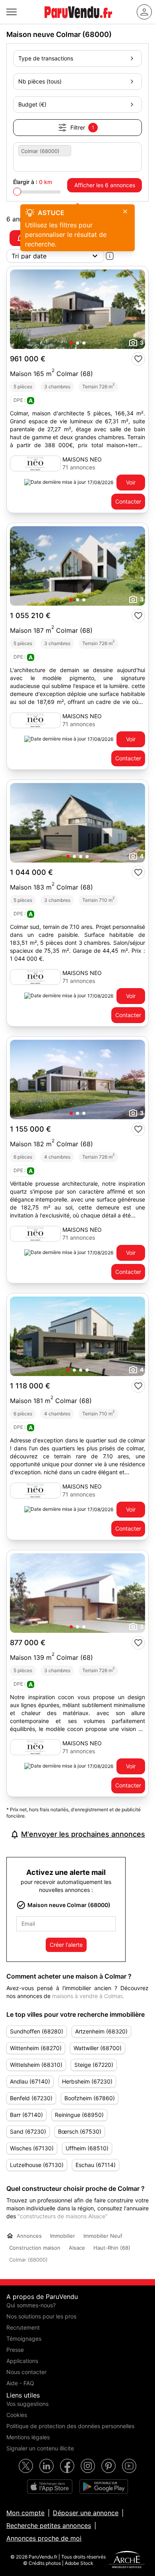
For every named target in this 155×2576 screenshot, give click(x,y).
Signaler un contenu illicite (40, 2448)
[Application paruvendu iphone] (50, 2487)
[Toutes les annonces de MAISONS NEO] (35, 463)
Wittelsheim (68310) (36, 2065)
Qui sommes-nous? (31, 2305)
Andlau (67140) (30, 2081)
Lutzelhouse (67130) (37, 2165)
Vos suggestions (27, 2404)
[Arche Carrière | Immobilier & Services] (127, 2560)
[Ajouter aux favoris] (138, 359)
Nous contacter (26, 2372)
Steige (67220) (94, 2065)
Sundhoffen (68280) (37, 2031)
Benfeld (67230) (31, 2098)
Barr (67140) (26, 2115)
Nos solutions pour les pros (41, 2316)
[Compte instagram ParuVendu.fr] (88, 2466)
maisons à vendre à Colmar (87, 1996)
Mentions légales (28, 2437)
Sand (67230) (28, 2131)
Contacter (128, 501)
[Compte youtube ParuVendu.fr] (129, 2466)
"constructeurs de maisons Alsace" (63, 2216)
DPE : (23, 400)
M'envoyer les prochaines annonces (83, 1834)
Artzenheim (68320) (101, 2031)
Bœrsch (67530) (80, 2131)
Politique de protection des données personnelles (70, 2426)
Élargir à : (33, 182)
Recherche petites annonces (49, 2526)
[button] (71, 343)
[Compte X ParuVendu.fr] (26, 2466)
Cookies (17, 2415)
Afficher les (105, 185)
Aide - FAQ (20, 2383)
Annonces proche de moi (44, 2538)
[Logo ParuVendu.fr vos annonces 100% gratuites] (78, 21)
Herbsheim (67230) (87, 2081)
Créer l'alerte (66, 1945)
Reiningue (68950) (79, 2115)
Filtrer (82, 127)
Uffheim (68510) (87, 2148)
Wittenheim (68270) (36, 2048)
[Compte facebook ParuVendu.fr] (67, 2466)
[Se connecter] (144, 12)
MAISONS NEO (82, 459)
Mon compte (25, 2513)
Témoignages (24, 2339)
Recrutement (23, 2327)
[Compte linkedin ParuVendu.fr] (46, 2466)
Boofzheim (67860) (90, 2098)
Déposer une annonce (86, 2513)
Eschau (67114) (96, 2165)
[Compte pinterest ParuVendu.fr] (108, 2466)
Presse (15, 2350)
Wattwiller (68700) (98, 2048)
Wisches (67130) (32, 2148)
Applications (22, 2361)
